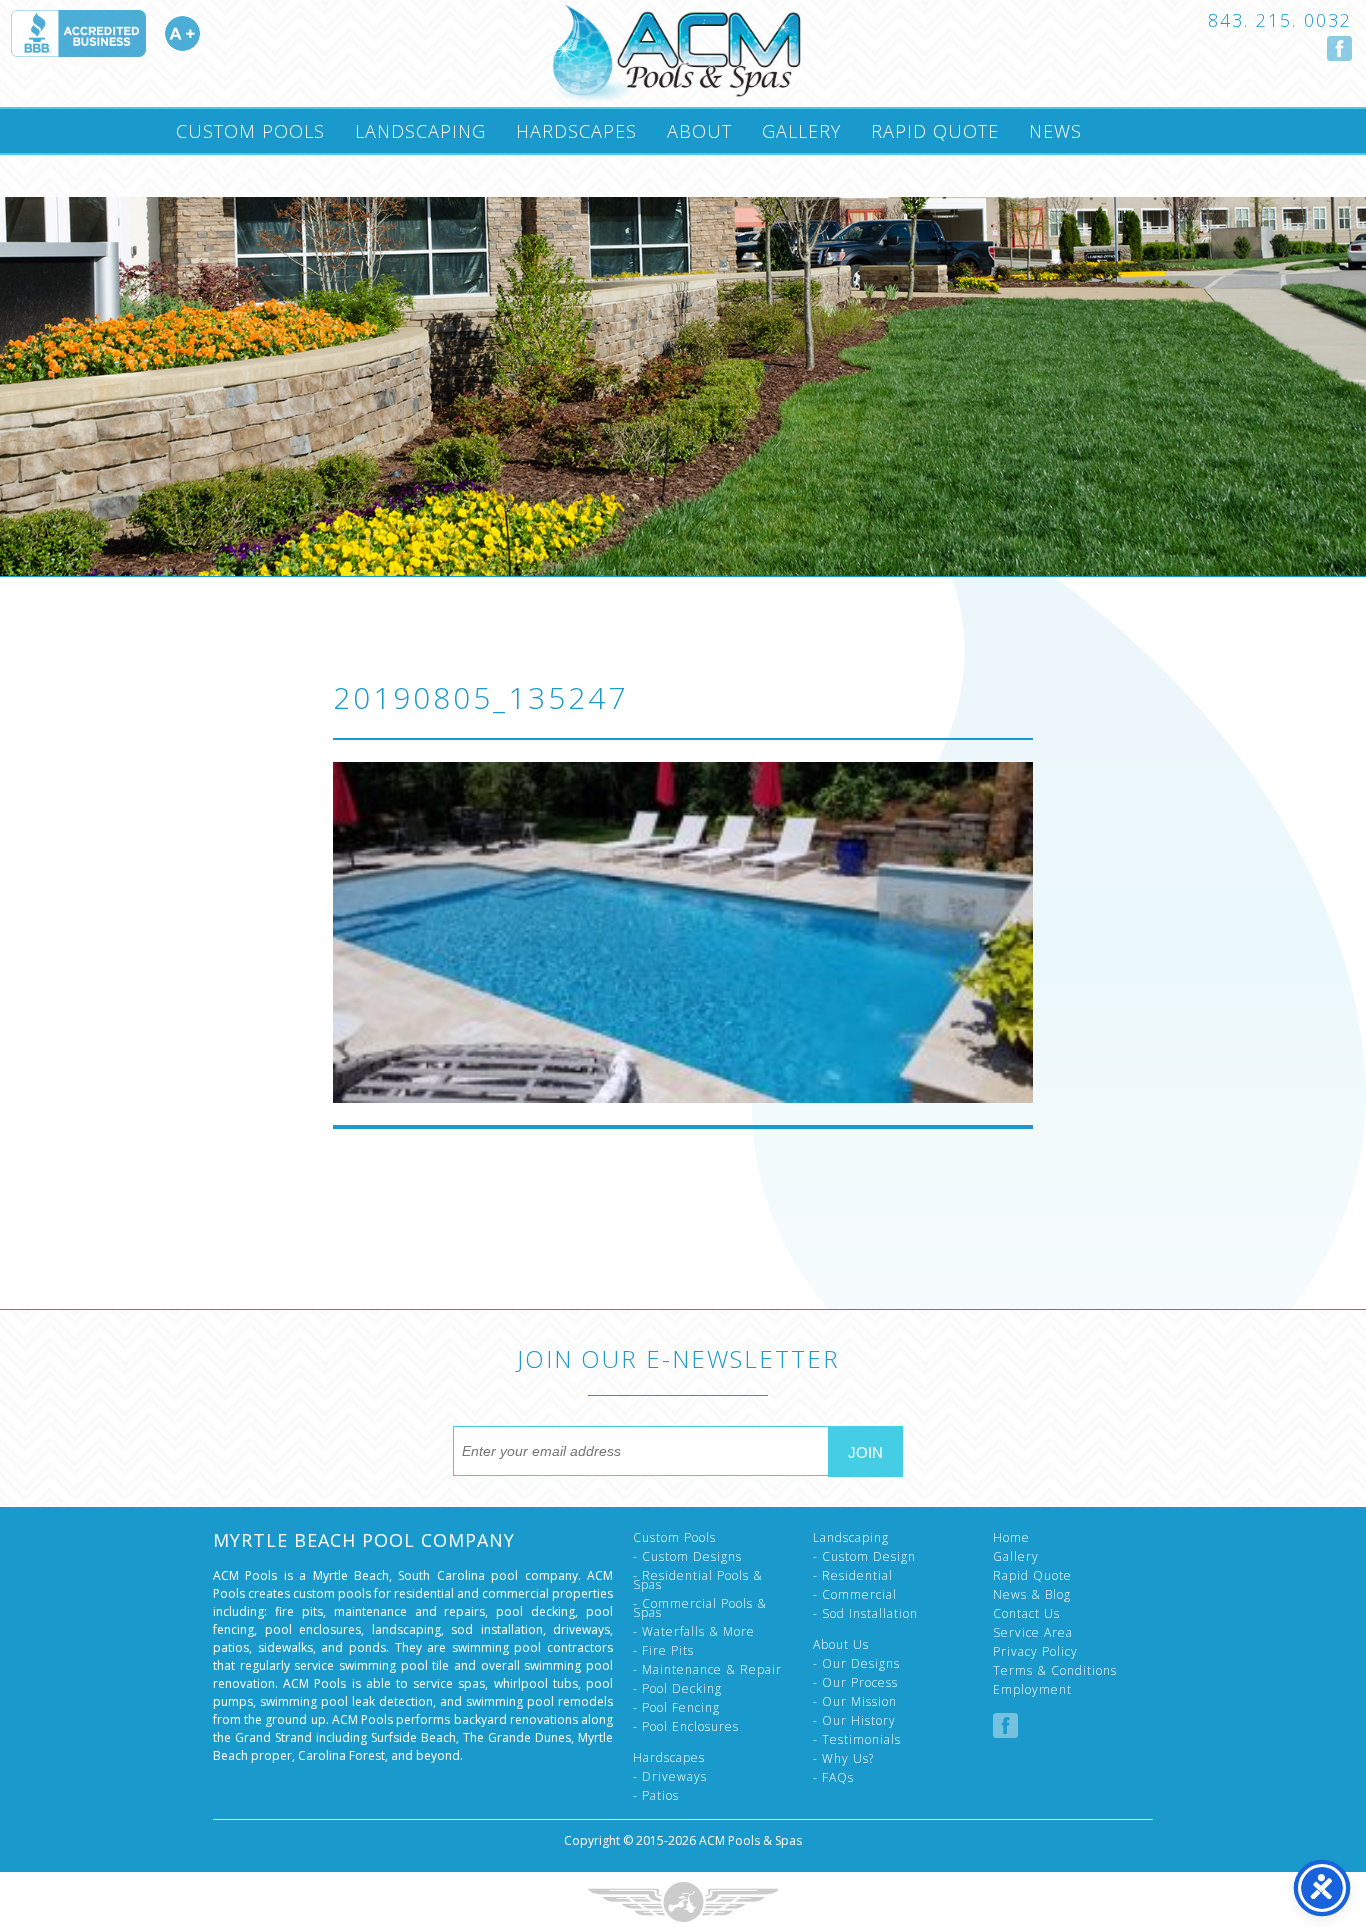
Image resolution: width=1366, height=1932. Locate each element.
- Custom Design (864, 1556)
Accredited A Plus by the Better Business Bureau (105, 33)
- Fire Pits (663, 1650)
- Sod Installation (865, 1613)
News (1055, 131)
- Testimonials (857, 1739)
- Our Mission (855, 1701)
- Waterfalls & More (694, 1631)
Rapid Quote (935, 131)
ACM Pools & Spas (750, 1840)
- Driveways (670, 1776)
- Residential (853, 1575)
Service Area (1033, 1632)
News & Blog (1032, 1594)
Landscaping (420, 131)
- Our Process (855, 1682)
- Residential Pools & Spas (698, 1580)
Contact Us (1026, 1613)
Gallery (801, 131)
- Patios (656, 1795)
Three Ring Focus (683, 1902)
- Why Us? (843, 1758)
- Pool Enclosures (686, 1726)
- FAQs (833, 1777)
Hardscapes (576, 131)
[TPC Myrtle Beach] (676, 53)
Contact (218, 175)
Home (1011, 1537)
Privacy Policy (1035, 1651)
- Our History (854, 1720)
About (699, 131)
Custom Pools (250, 131)
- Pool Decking (677, 1688)
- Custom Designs (687, 1556)
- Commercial (855, 1594)
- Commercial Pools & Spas (700, 1608)
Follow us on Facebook (1339, 48)
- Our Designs (856, 1663)
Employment (1032, 1689)
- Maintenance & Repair (707, 1669)
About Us (841, 1644)
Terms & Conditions (1055, 1670)
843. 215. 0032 (1280, 20)
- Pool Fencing (676, 1707)
